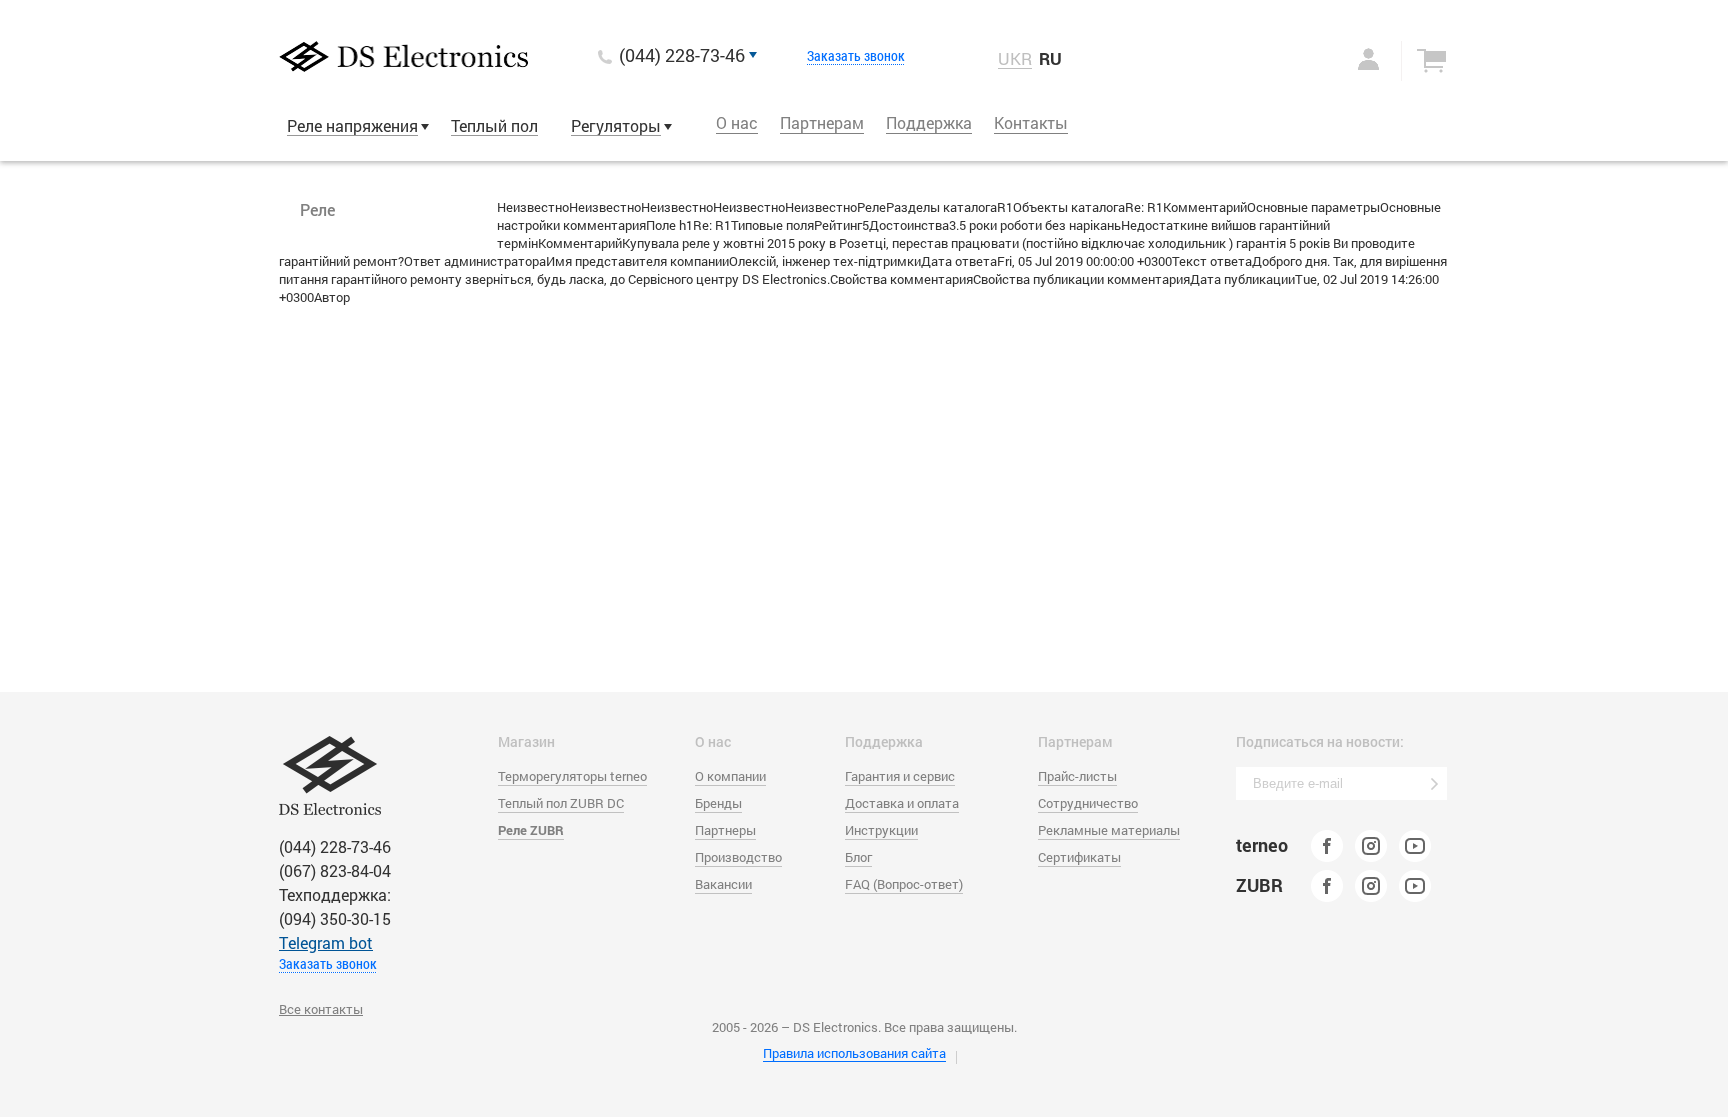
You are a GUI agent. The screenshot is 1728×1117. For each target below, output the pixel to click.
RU (1050, 58)
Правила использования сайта (854, 1053)
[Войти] (1348, 59)
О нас (737, 122)
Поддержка (929, 122)
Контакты (1031, 122)
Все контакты (321, 1009)
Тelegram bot (326, 942)
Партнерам (822, 122)
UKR (1015, 59)
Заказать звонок (856, 56)
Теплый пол (494, 125)
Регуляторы (616, 125)
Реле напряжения (352, 125)
